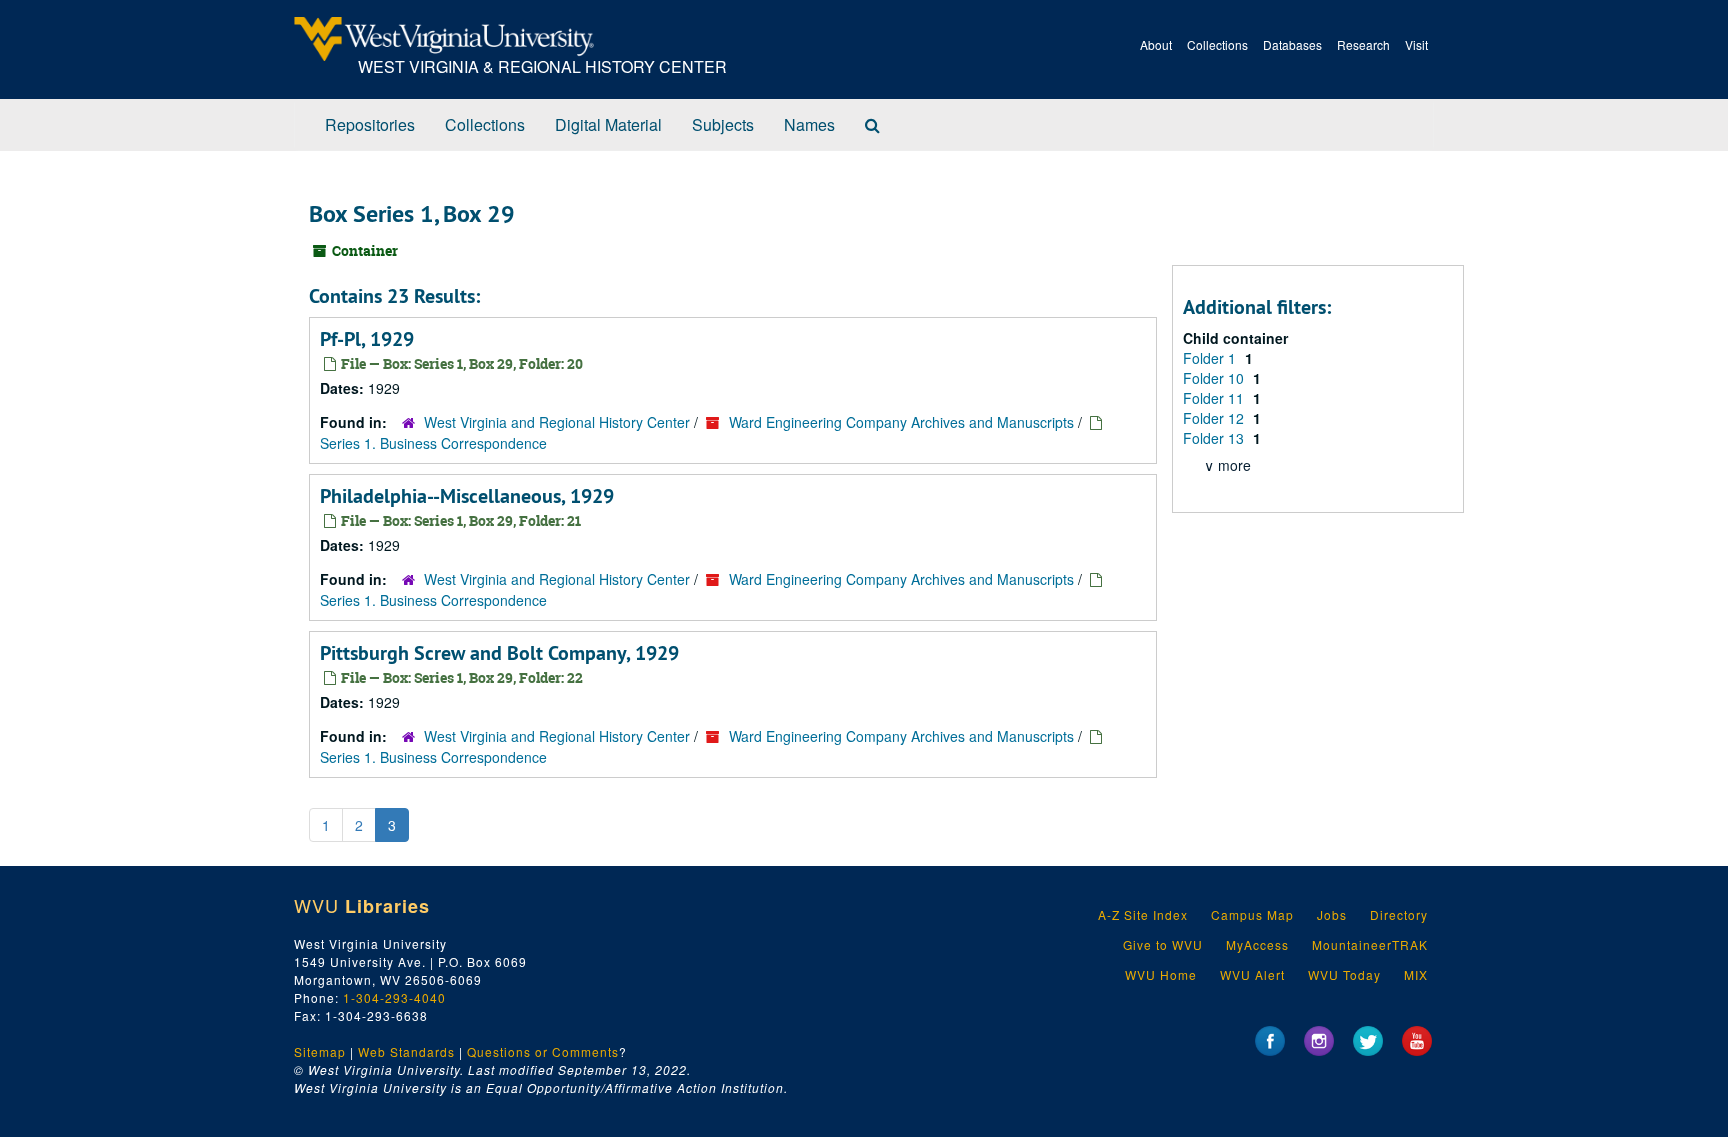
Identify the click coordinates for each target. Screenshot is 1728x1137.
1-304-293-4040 (394, 997)
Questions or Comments (543, 1051)
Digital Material (608, 124)
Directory (1399, 914)
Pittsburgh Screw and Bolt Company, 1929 (499, 653)
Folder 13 (1215, 438)
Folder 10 (1215, 378)
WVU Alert (1252, 974)
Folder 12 (1215, 418)
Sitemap (320, 1051)
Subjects (723, 124)
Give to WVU (1163, 944)
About (1156, 44)
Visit (1416, 44)
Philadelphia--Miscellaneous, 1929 (467, 496)
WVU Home (1161, 974)
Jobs (1332, 914)
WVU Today (1344, 974)
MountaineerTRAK (1370, 944)
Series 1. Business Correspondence (433, 443)
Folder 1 (1211, 358)
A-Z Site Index (1143, 914)
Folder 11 (1215, 398)
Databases (1292, 44)
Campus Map (1252, 914)
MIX (1416, 974)
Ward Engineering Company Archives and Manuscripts (901, 422)
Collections (1217, 44)
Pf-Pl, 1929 (367, 339)
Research (1363, 44)
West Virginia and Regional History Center (557, 422)
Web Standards (406, 1051)
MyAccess (1257, 944)
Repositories (370, 124)
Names (809, 124)
